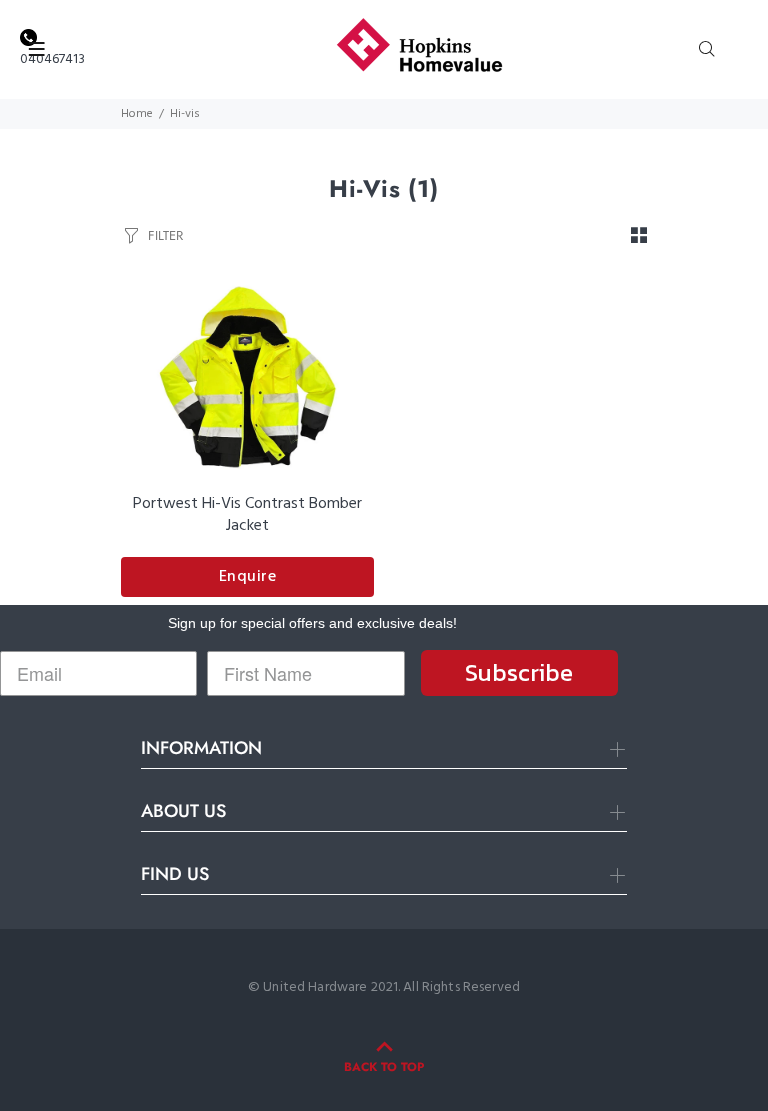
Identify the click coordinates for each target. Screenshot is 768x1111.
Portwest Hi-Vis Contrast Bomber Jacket (247, 515)
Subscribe (519, 672)
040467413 (52, 59)
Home (137, 114)
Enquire (248, 577)
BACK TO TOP (384, 1067)
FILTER (165, 235)
